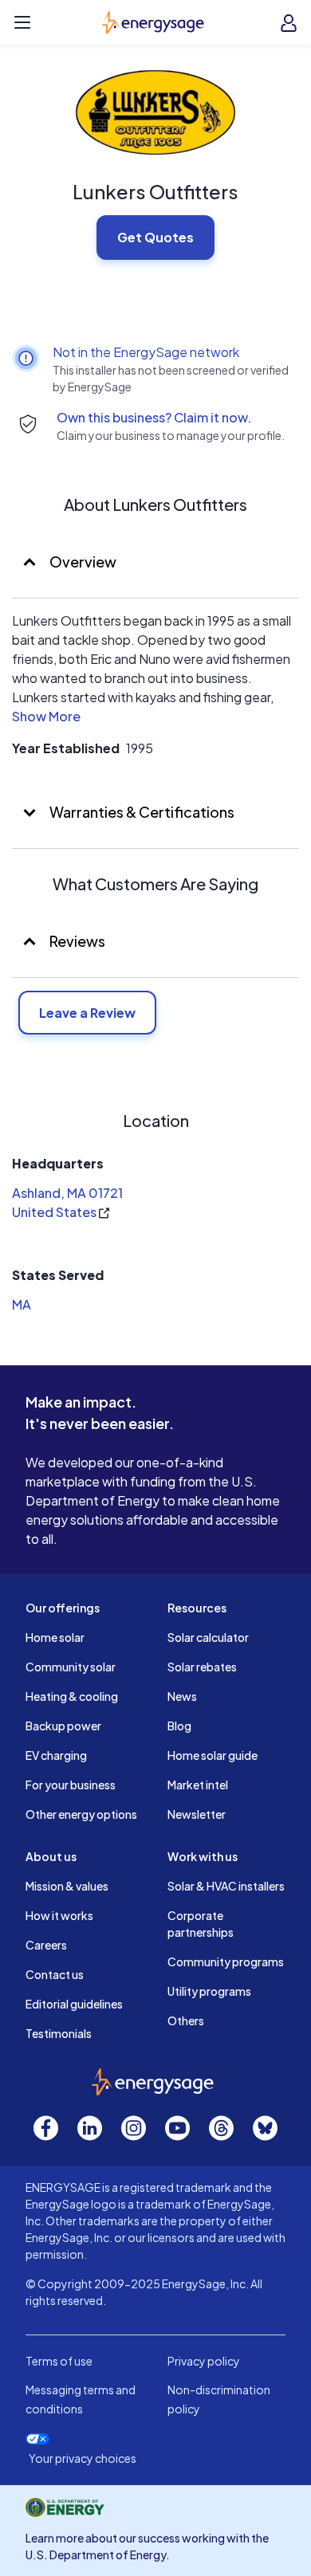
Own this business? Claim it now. (154, 417)
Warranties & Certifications (141, 812)
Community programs (226, 1961)
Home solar (55, 1637)
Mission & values (67, 1886)
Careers (46, 1945)
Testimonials (59, 2033)
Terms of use (59, 2361)
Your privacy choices (83, 2458)
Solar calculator (208, 1637)
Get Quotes (155, 237)
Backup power (63, 1726)
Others (186, 2020)
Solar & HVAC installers (226, 1886)
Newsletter (197, 1814)
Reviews (77, 941)
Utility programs (209, 1991)
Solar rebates (202, 1667)
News (182, 1696)
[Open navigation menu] (22, 22)
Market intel (198, 1785)
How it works (59, 1915)
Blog (179, 1726)
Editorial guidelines (74, 2004)
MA (22, 1304)
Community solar (71, 1667)
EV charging (56, 1755)
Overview (82, 562)
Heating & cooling (72, 1696)
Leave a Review (87, 1013)
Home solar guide (213, 1755)
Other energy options (81, 1814)
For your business (71, 1785)
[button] (46, 719)
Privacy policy (204, 2361)
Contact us (55, 1974)
